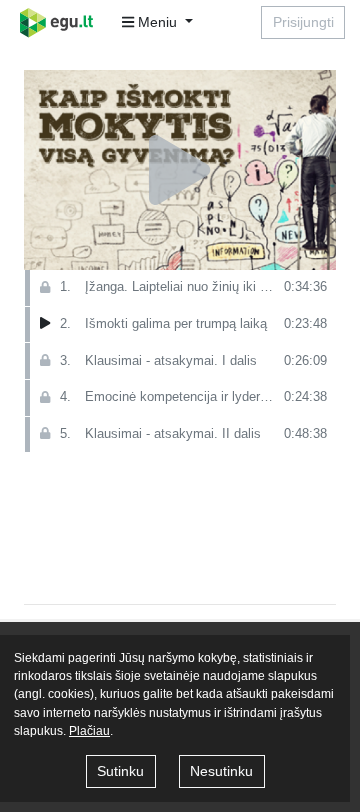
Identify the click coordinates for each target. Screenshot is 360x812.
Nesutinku (221, 771)
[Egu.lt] (63, 22)
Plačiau (89, 731)
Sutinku (120, 771)
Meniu (157, 22)
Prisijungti (303, 22)
